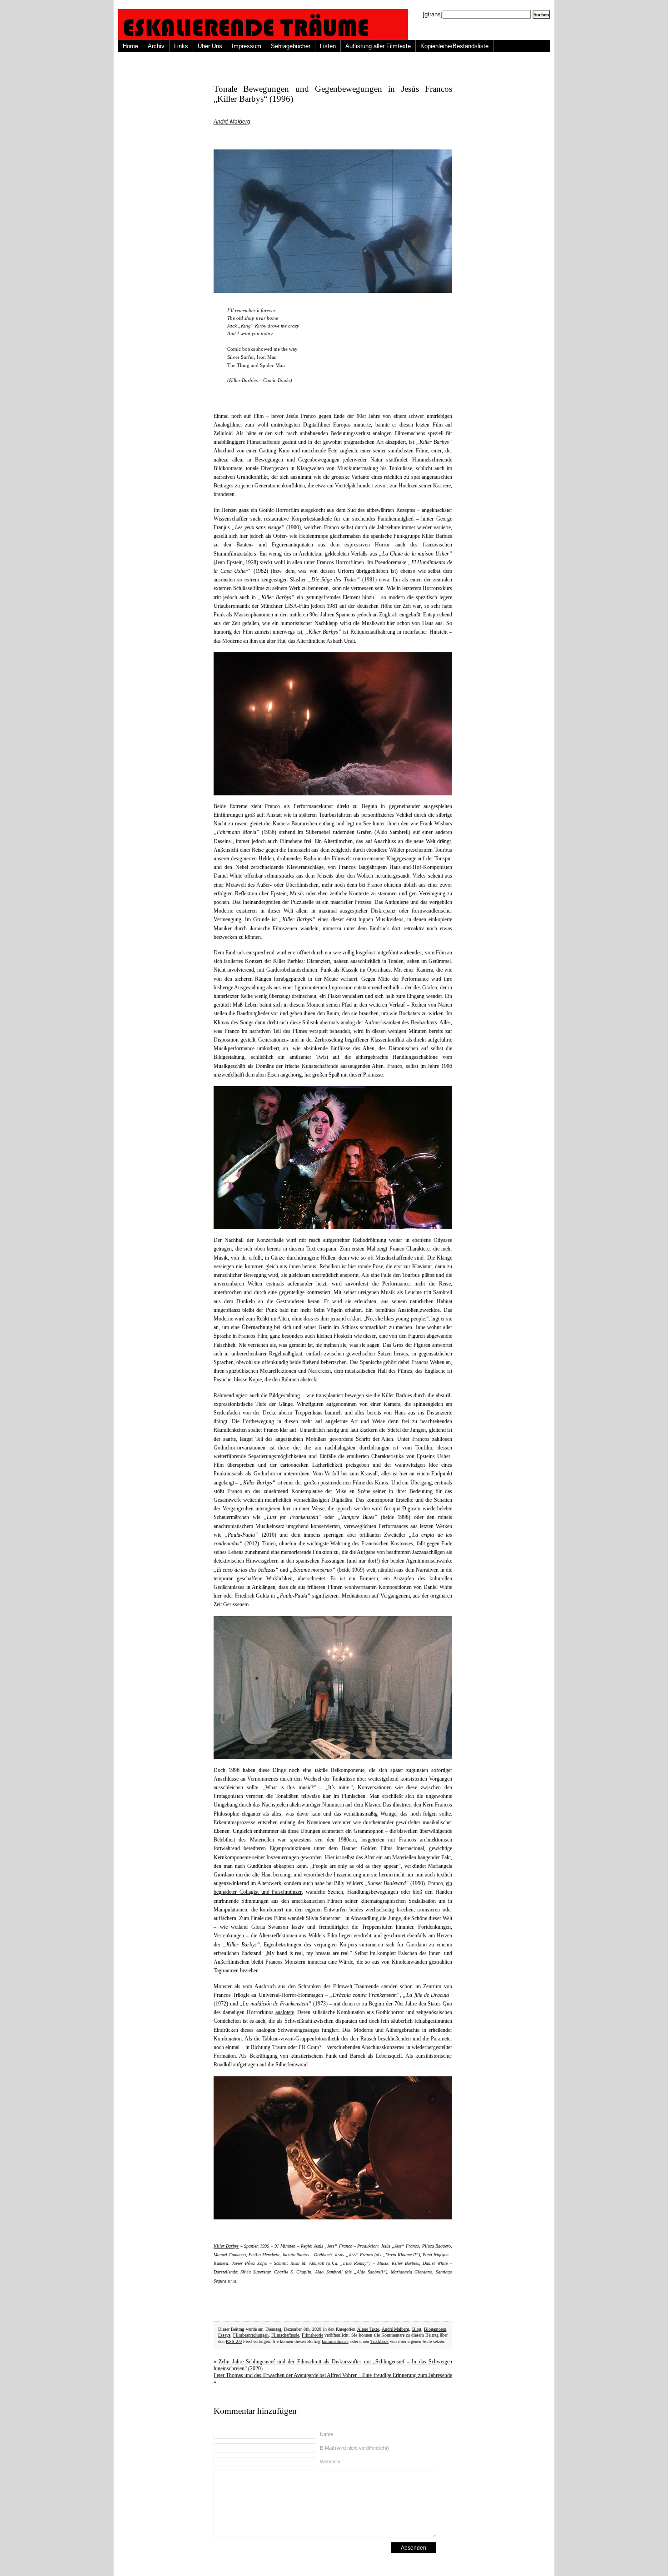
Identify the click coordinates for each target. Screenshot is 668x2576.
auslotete (285, 2012)
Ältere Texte (368, 2329)
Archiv (156, 46)
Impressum (247, 46)
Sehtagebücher (291, 46)
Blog (417, 2329)
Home (130, 46)
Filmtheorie (312, 2335)
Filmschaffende (285, 2335)
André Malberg (232, 122)
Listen (328, 46)
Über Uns (210, 46)
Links (181, 46)
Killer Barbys (226, 2246)
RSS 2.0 (234, 2341)
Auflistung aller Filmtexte (378, 46)
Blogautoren (435, 2329)
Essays (224, 2335)
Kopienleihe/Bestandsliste (454, 46)
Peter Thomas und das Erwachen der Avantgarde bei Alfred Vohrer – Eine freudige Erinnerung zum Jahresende (333, 2375)
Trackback (379, 2341)
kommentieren (335, 2341)
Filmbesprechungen (251, 2335)
